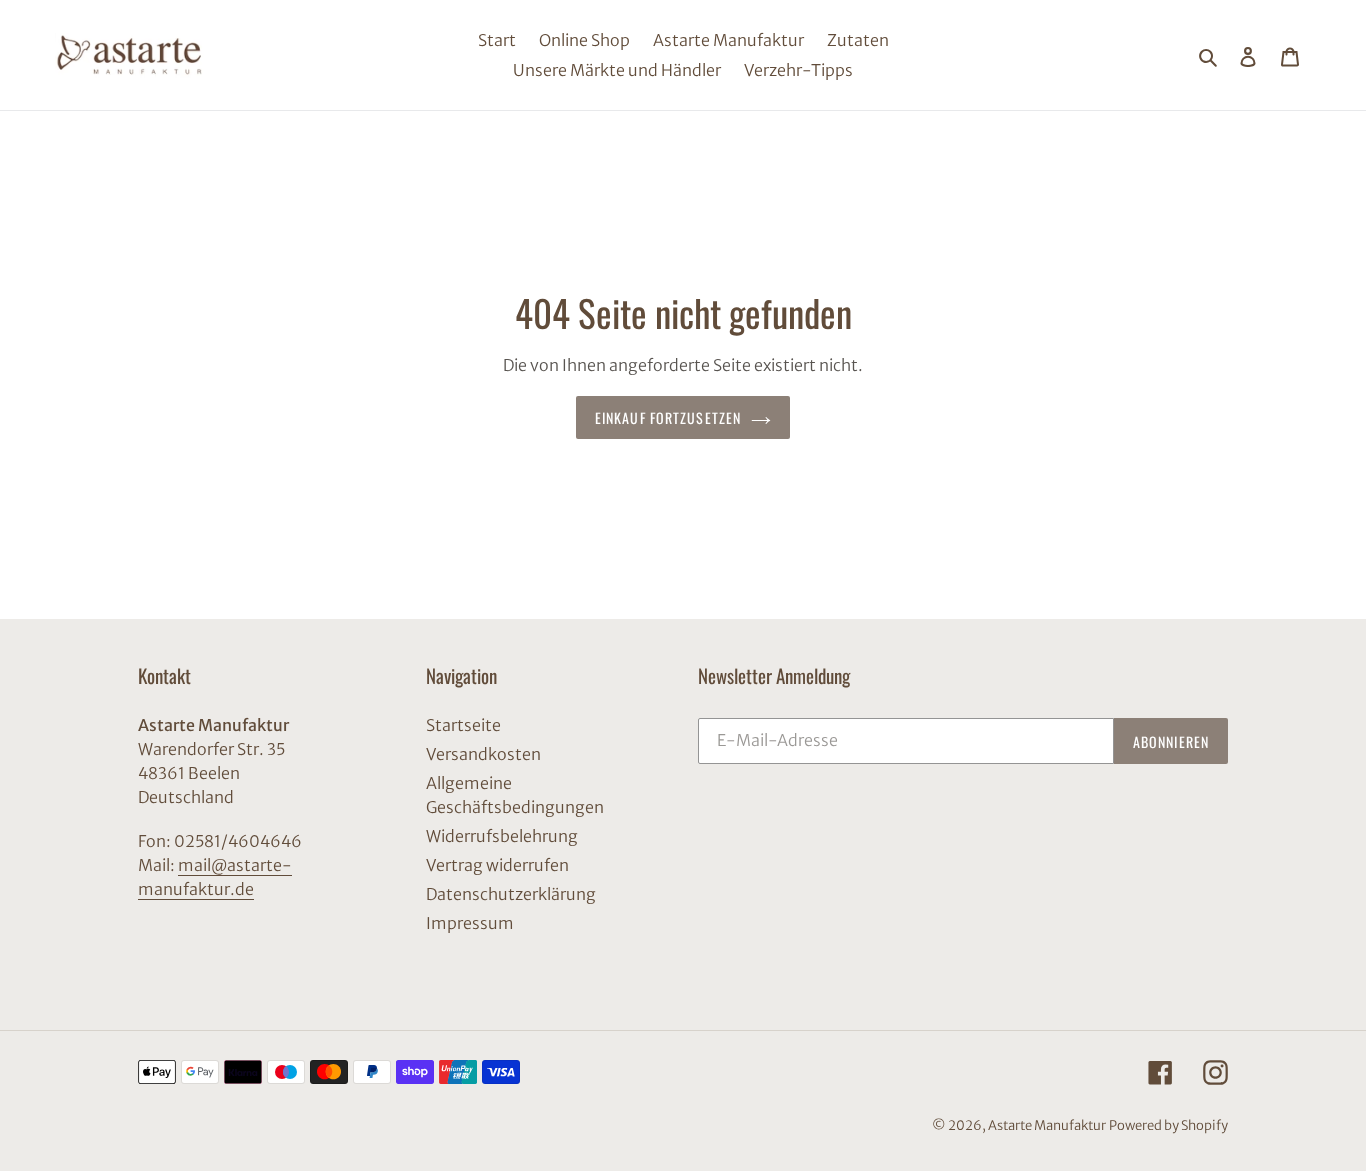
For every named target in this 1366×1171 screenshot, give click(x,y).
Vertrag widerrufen (497, 865)
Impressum (470, 923)
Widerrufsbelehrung (502, 836)
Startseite (463, 725)
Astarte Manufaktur (1047, 1125)
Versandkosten (483, 754)
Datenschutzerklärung (511, 894)
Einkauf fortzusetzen (668, 417)
